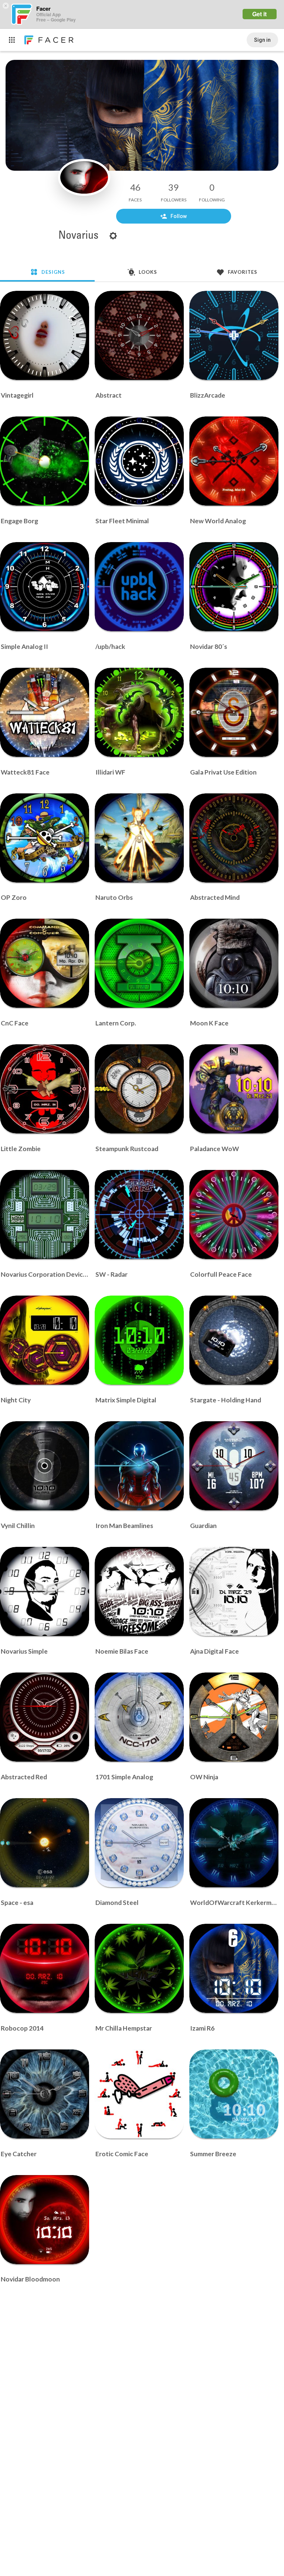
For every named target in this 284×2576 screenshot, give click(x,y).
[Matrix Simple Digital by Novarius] (139, 1340)
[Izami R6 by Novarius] (234, 1968)
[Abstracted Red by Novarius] (45, 1717)
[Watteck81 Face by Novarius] (45, 712)
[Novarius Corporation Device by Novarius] (45, 1214)
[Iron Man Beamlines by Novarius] (139, 1466)
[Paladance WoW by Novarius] (234, 1089)
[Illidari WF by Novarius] (139, 712)
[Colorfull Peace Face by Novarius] (234, 1214)
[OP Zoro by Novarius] (45, 838)
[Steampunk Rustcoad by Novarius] (139, 1089)
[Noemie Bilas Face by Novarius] (139, 1591)
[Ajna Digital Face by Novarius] (234, 1591)
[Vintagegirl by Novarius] (45, 335)
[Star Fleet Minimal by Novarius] (139, 461)
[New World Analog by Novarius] (234, 461)
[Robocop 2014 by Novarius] (45, 1968)
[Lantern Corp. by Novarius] (139, 963)
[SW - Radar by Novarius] (139, 1214)
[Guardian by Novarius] (234, 1466)
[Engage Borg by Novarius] (45, 461)
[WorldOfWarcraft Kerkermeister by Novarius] (234, 1843)
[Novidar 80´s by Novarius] (234, 587)
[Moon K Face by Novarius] (234, 963)
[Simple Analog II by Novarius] (45, 587)
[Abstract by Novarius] (139, 335)
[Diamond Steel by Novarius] (139, 1843)
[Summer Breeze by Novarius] (234, 2094)
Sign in (262, 40)
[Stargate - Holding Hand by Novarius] (234, 1340)
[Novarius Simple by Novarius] (45, 1591)
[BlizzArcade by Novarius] (234, 335)
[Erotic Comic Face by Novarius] (139, 2094)
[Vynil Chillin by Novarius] (45, 1466)
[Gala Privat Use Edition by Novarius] (234, 712)
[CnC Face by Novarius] (45, 963)
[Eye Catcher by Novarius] (45, 2094)
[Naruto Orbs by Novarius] (139, 838)
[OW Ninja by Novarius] (234, 1717)
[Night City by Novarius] (45, 1340)
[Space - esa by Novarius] (45, 1843)
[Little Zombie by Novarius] (45, 1089)
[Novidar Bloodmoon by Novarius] (45, 2220)
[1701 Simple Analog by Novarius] (139, 1717)
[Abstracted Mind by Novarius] (234, 838)
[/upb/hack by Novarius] (139, 587)
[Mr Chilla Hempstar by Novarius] (139, 1968)
